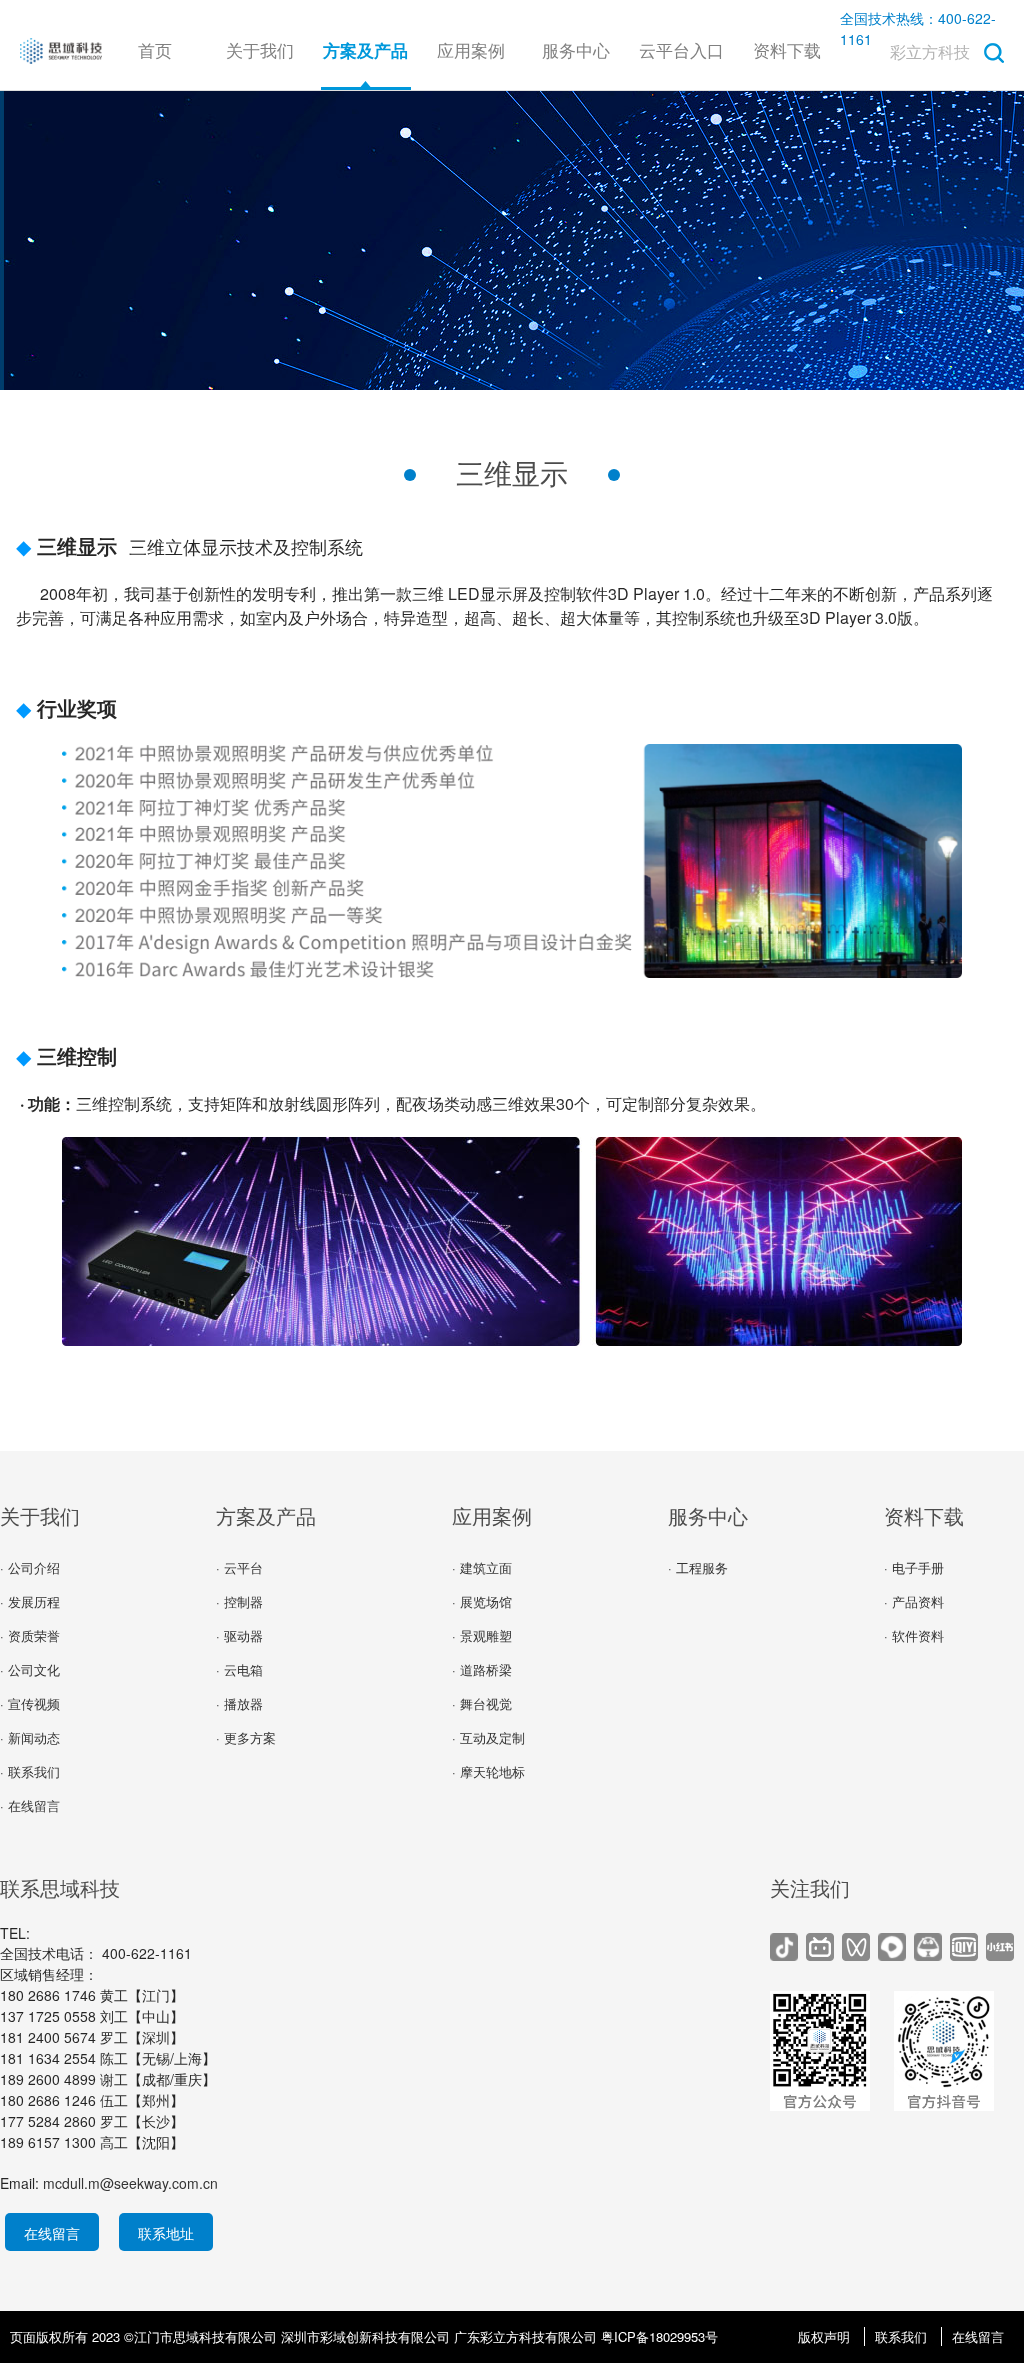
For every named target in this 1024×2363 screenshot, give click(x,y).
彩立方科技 (930, 51)
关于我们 (260, 49)
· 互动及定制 (488, 1737)
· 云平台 (239, 1567)
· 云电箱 (239, 1669)
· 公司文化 (30, 1669)
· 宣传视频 (30, 1703)
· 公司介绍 (30, 1567)
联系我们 (901, 2336)
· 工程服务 (698, 1567)
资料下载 (787, 49)
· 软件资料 (914, 1635)
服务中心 (576, 49)
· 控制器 (239, 1601)
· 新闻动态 (30, 1737)
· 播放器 (239, 1703)
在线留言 (52, 2233)
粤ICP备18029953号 (659, 2336)
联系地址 (166, 2233)
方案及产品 (266, 1515)
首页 (155, 49)
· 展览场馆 (482, 1601)
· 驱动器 (239, 1635)
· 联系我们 (30, 1771)
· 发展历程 (30, 1601)
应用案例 (471, 49)
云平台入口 (681, 49)
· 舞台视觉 (482, 1703)
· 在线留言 (30, 1805)
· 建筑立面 (482, 1567)
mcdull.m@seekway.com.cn (130, 2183)
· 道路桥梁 (482, 1669)
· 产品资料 (914, 1601)
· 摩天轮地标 (488, 1771)
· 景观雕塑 (482, 1635)
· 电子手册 (914, 1567)
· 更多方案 (246, 1737)
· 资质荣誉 (30, 1635)
